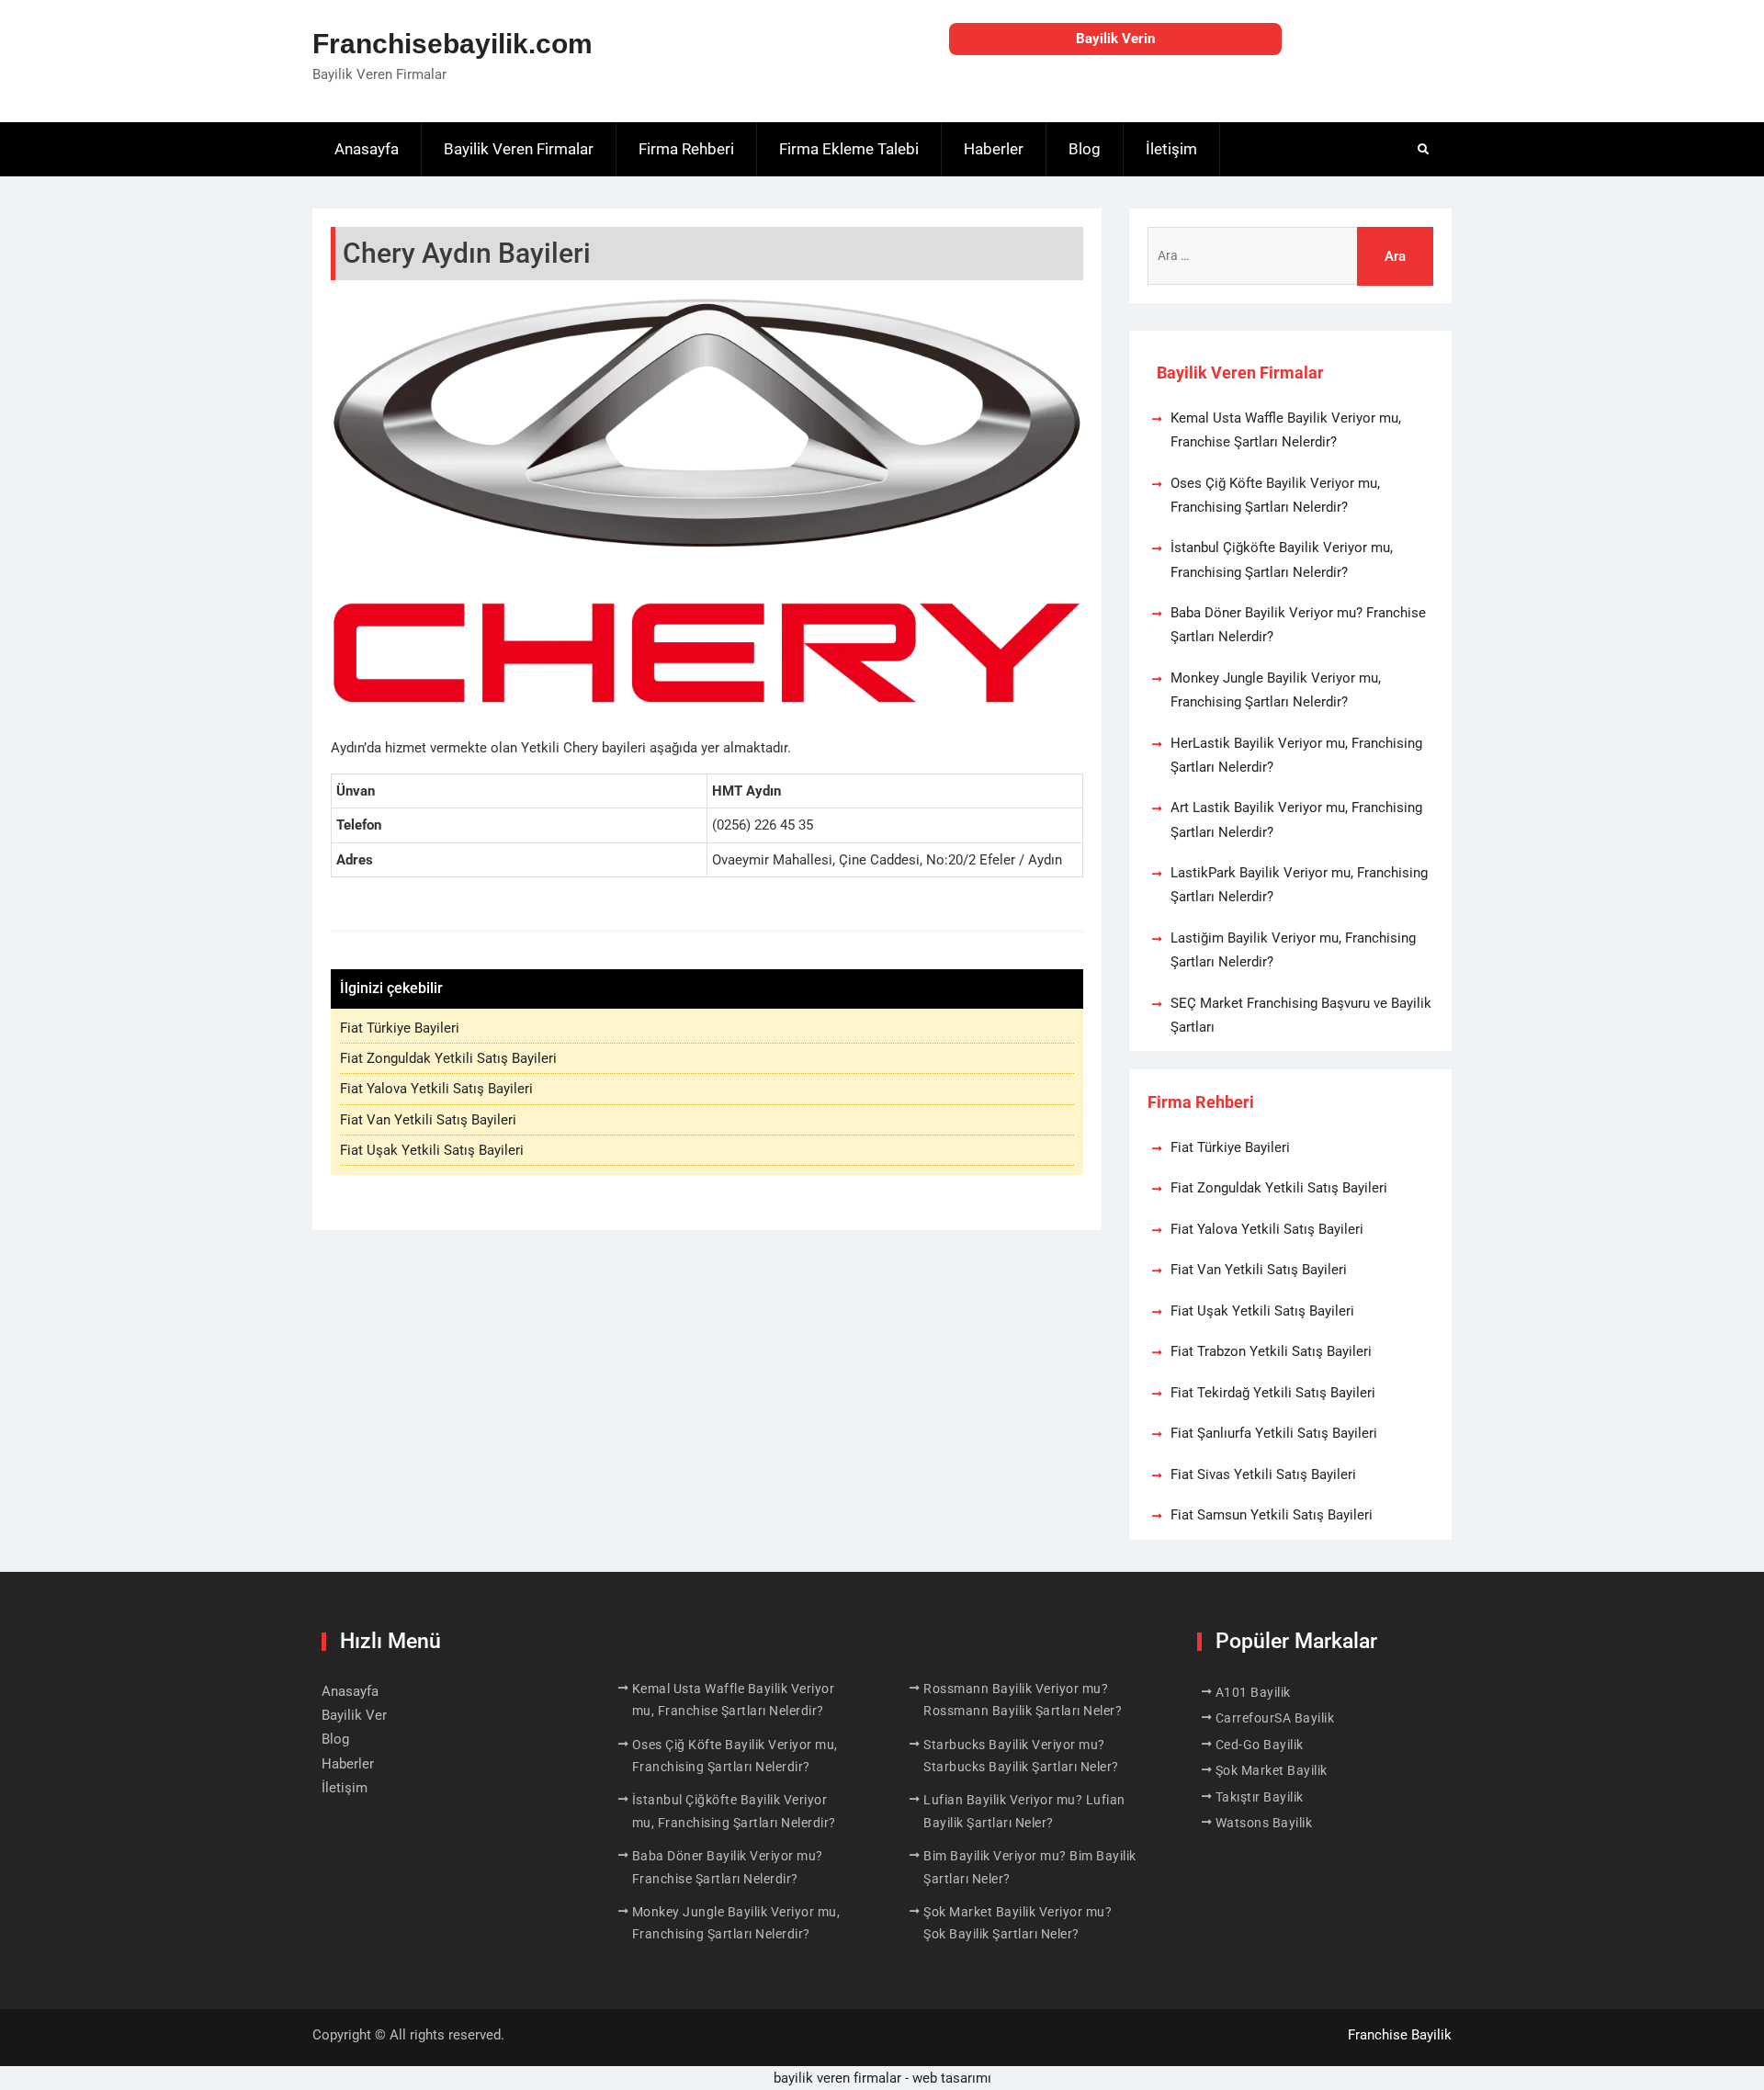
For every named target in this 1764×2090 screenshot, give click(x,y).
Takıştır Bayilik (1260, 1797)
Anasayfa (367, 149)
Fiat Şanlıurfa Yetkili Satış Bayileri (1274, 1433)
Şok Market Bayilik (1272, 1770)
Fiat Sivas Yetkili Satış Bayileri (1263, 1474)
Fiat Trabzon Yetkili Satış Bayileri (1271, 1351)
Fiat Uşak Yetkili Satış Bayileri (432, 1150)
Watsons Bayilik (1264, 1823)
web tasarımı (952, 2078)
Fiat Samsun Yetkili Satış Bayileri (1272, 1515)
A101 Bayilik (1253, 1692)
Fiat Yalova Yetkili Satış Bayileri (436, 1089)
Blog (1085, 149)
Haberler (994, 149)
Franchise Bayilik (1400, 2035)
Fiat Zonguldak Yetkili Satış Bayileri (448, 1058)
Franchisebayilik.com (452, 44)
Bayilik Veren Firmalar (519, 149)
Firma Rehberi (686, 149)
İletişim (1171, 149)
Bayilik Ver (354, 1715)
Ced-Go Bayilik (1260, 1745)
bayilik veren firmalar (837, 2078)
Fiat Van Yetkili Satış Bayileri (428, 1120)
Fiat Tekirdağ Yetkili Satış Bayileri (1273, 1393)
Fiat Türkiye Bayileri (400, 1028)
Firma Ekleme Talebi (849, 149)
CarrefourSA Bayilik (1275, 1718)
